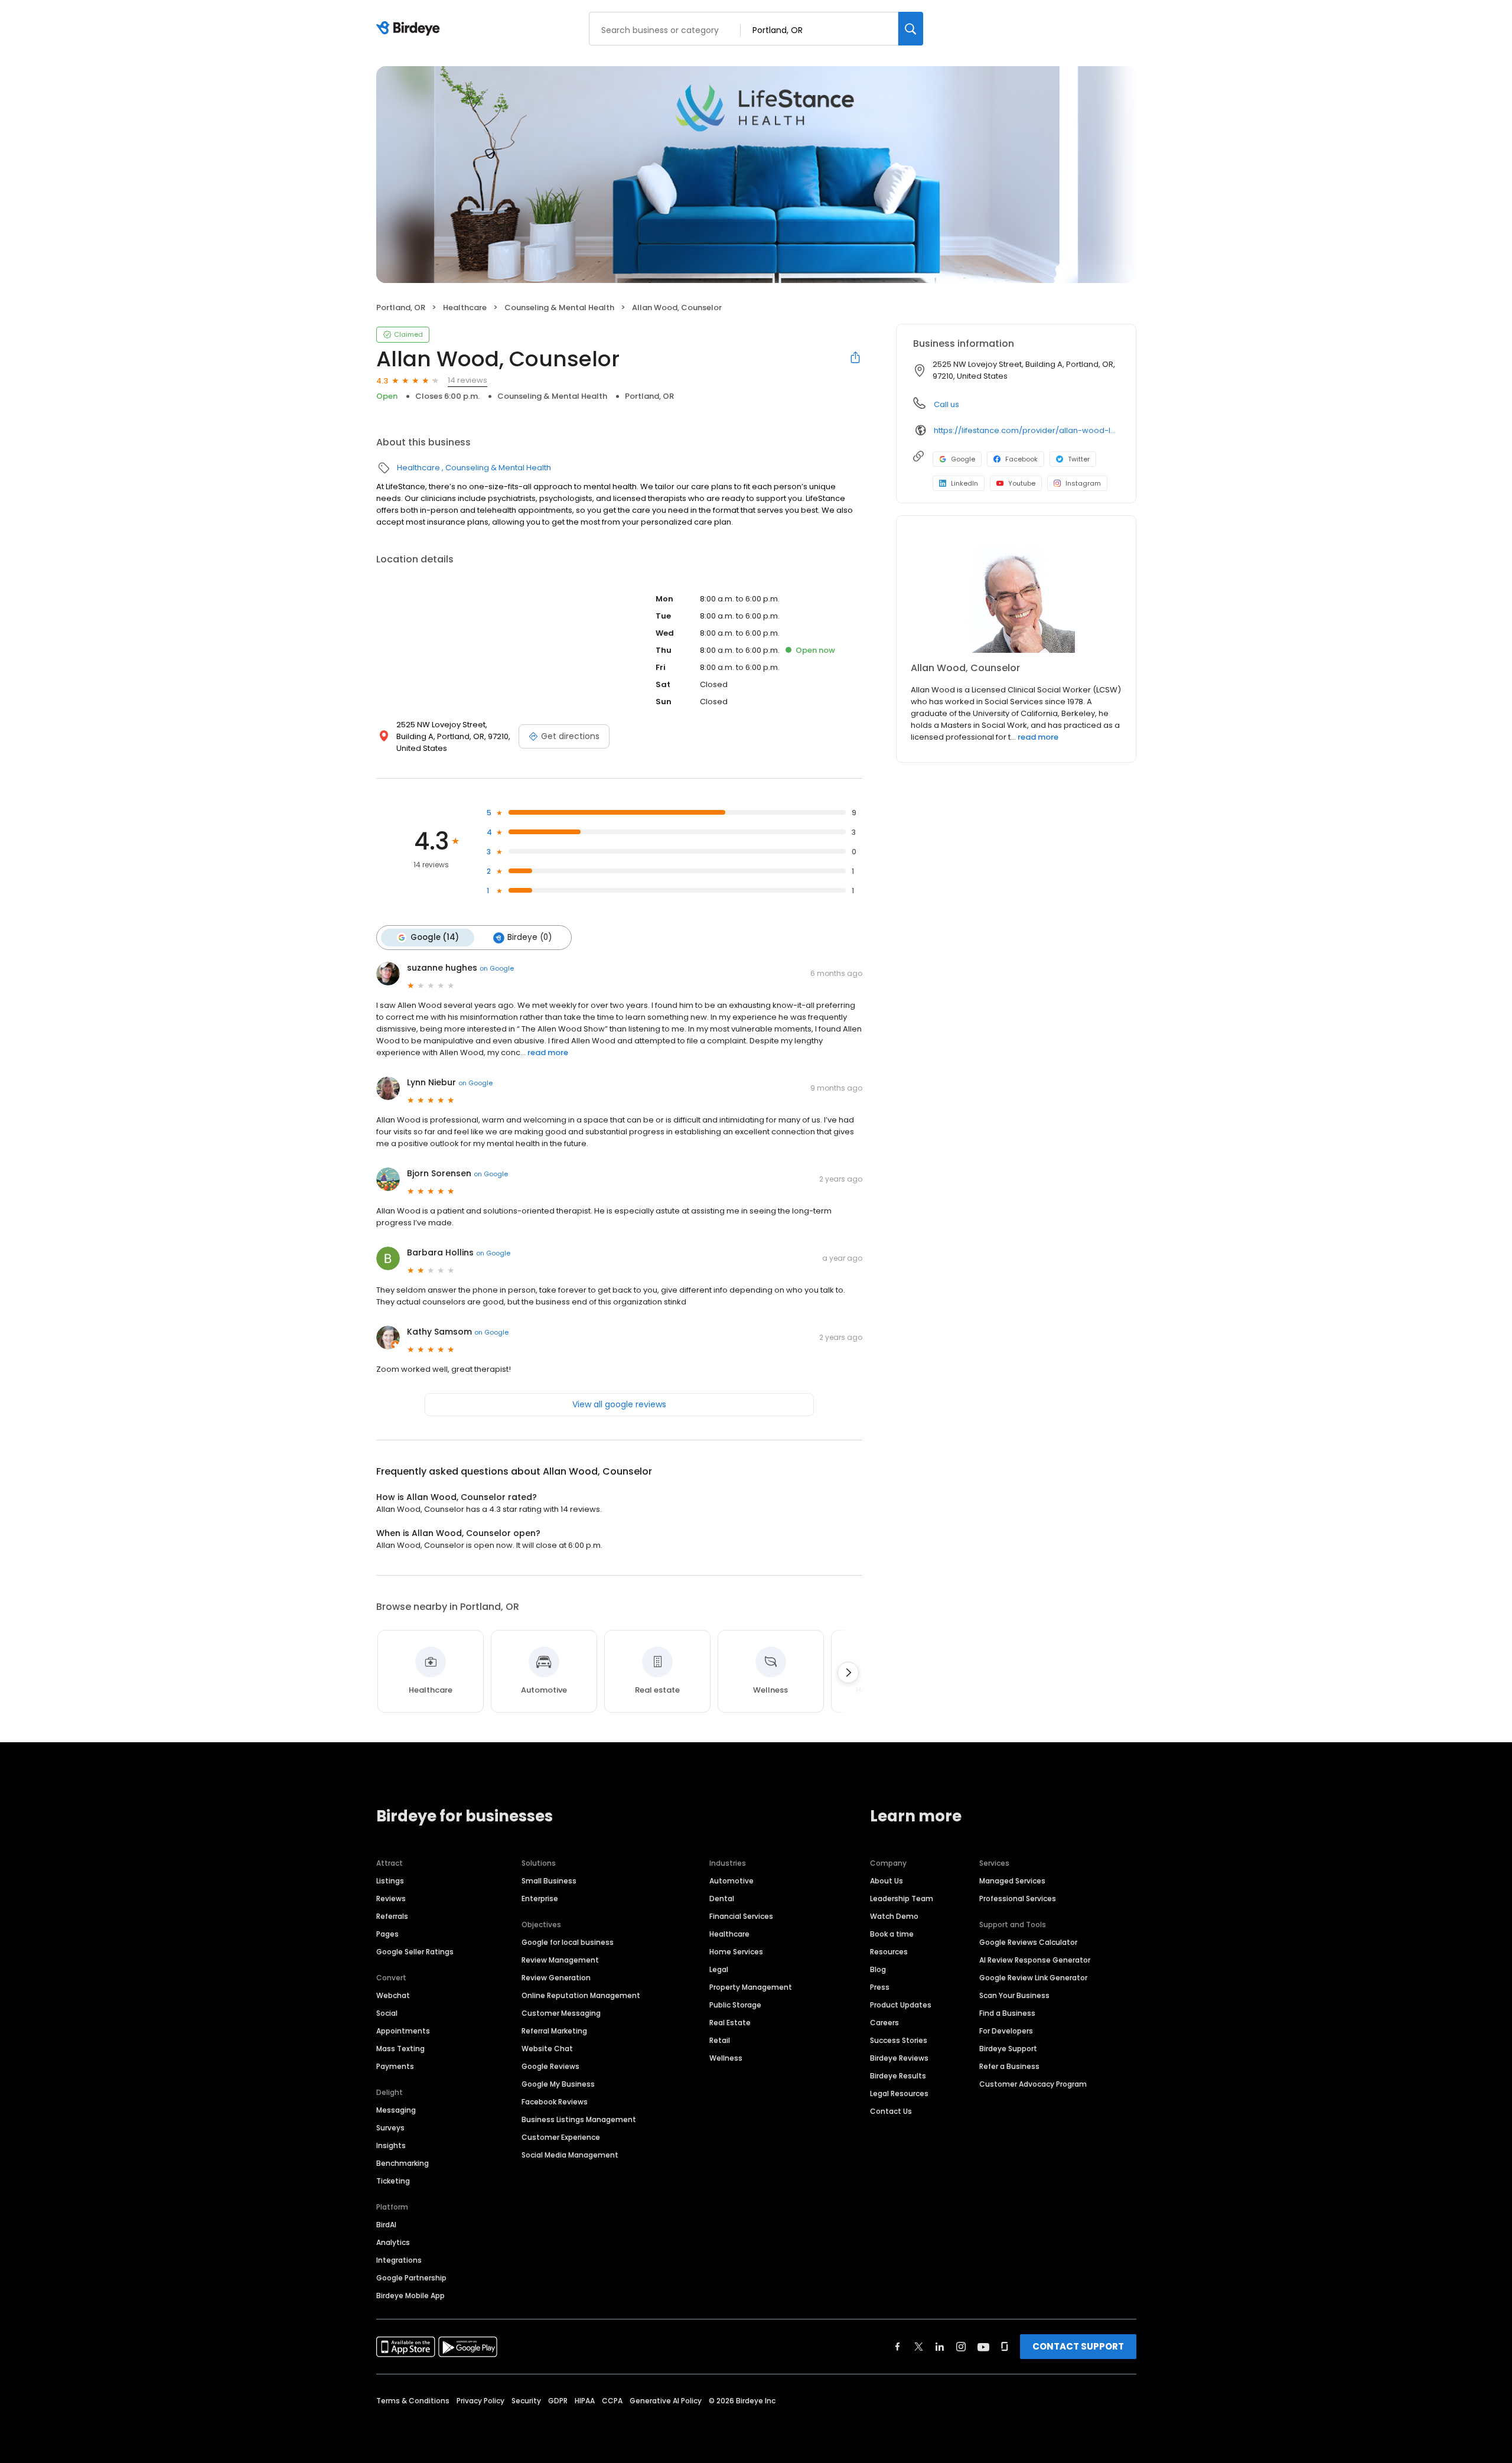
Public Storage (735, 2005)
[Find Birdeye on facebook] (898, 2347)
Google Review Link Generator (1033, 1978)
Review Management (560, 1960)
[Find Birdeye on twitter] (919, 2347)
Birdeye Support (1008, 2049)
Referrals (392, 1916)
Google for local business (568, 1942)
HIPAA (585, 2401)
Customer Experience (561, 2137)
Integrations (399, 2260)
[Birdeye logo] (410, 29)
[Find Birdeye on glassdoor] (1005, 2347)
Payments (395, 2066)
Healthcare (465, 308)
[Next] (848, 1673)
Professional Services (1018, 1899)
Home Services (736, 1952)
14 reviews (467, 380)
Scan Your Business (1014, 1995)
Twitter (1079, 459)
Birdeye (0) (529, 937)
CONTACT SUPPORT (1078, 2346)
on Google (497, 968)
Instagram (1083, 483)
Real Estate (730, 2023)
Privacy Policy (480, 2401)
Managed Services (1012, 1881)
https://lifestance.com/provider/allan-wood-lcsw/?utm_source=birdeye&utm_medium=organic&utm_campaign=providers (1027, 430)
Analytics (393, 2242)
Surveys (390, 2128)
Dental (722, 1899)
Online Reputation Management (581, 1995)
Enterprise (540, 1899)
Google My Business (558, 2084)
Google (963, 459)
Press (880, 1987)
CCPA (612, 2401)
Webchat (393, 1995)
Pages (387, 1934)
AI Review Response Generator (1035, 1960)
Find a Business (1007, 2013)
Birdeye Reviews (899, 2058)
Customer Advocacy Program (1033, 2084)
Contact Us (891, 2111)
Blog (878, 1969)
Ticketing (393, 2181)
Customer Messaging (561, 2013)
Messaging (396, 2110)
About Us (887, 1881)
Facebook (1021, 459)
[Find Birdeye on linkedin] (940, 2347)
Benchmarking (403, 2163)
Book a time (892, 1934)
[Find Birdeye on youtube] (983, 2347)
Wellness (726, 2058)
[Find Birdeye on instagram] (961, 2347)
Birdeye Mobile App (410, 2296)
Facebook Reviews (555, 2102)
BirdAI (386, 2225)
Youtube (1022, 483)
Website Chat (547, 2049)
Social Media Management (570, 2155)
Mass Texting (400, 2049)
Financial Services (741, 1916)
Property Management (751, 1987)
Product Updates (901, 2005)
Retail (720, 2040)
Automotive (731, 1881)
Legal (719, 1969)
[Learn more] (1016, 594)
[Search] (911, 29)
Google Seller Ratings (415, 1952)
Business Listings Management (579, 2119)
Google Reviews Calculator (1028, 1942)
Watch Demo (894, 1916)
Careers (884, 2023)
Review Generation (556, 1978)
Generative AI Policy (666, 2401)
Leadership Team (902, 1899)
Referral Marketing (554, 2031)
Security (526, 2401)
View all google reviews (619, 1404)
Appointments (403, 2031)
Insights (391, 2145)
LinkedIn (964, 483)
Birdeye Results (898, 2076)
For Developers (1006, 2031)
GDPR (558, 2401)
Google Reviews (550, 2066)
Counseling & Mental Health (559, 308)
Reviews (391, 1899)
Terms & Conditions (413, 2401)
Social (387, 2013)
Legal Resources (899, 2093)
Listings (390, 1881)
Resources (889, 1952)
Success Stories (899, 2040)
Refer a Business (1009, 2066)
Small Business (549, 1881)
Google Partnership (411, 2278)
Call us (946, 404)
